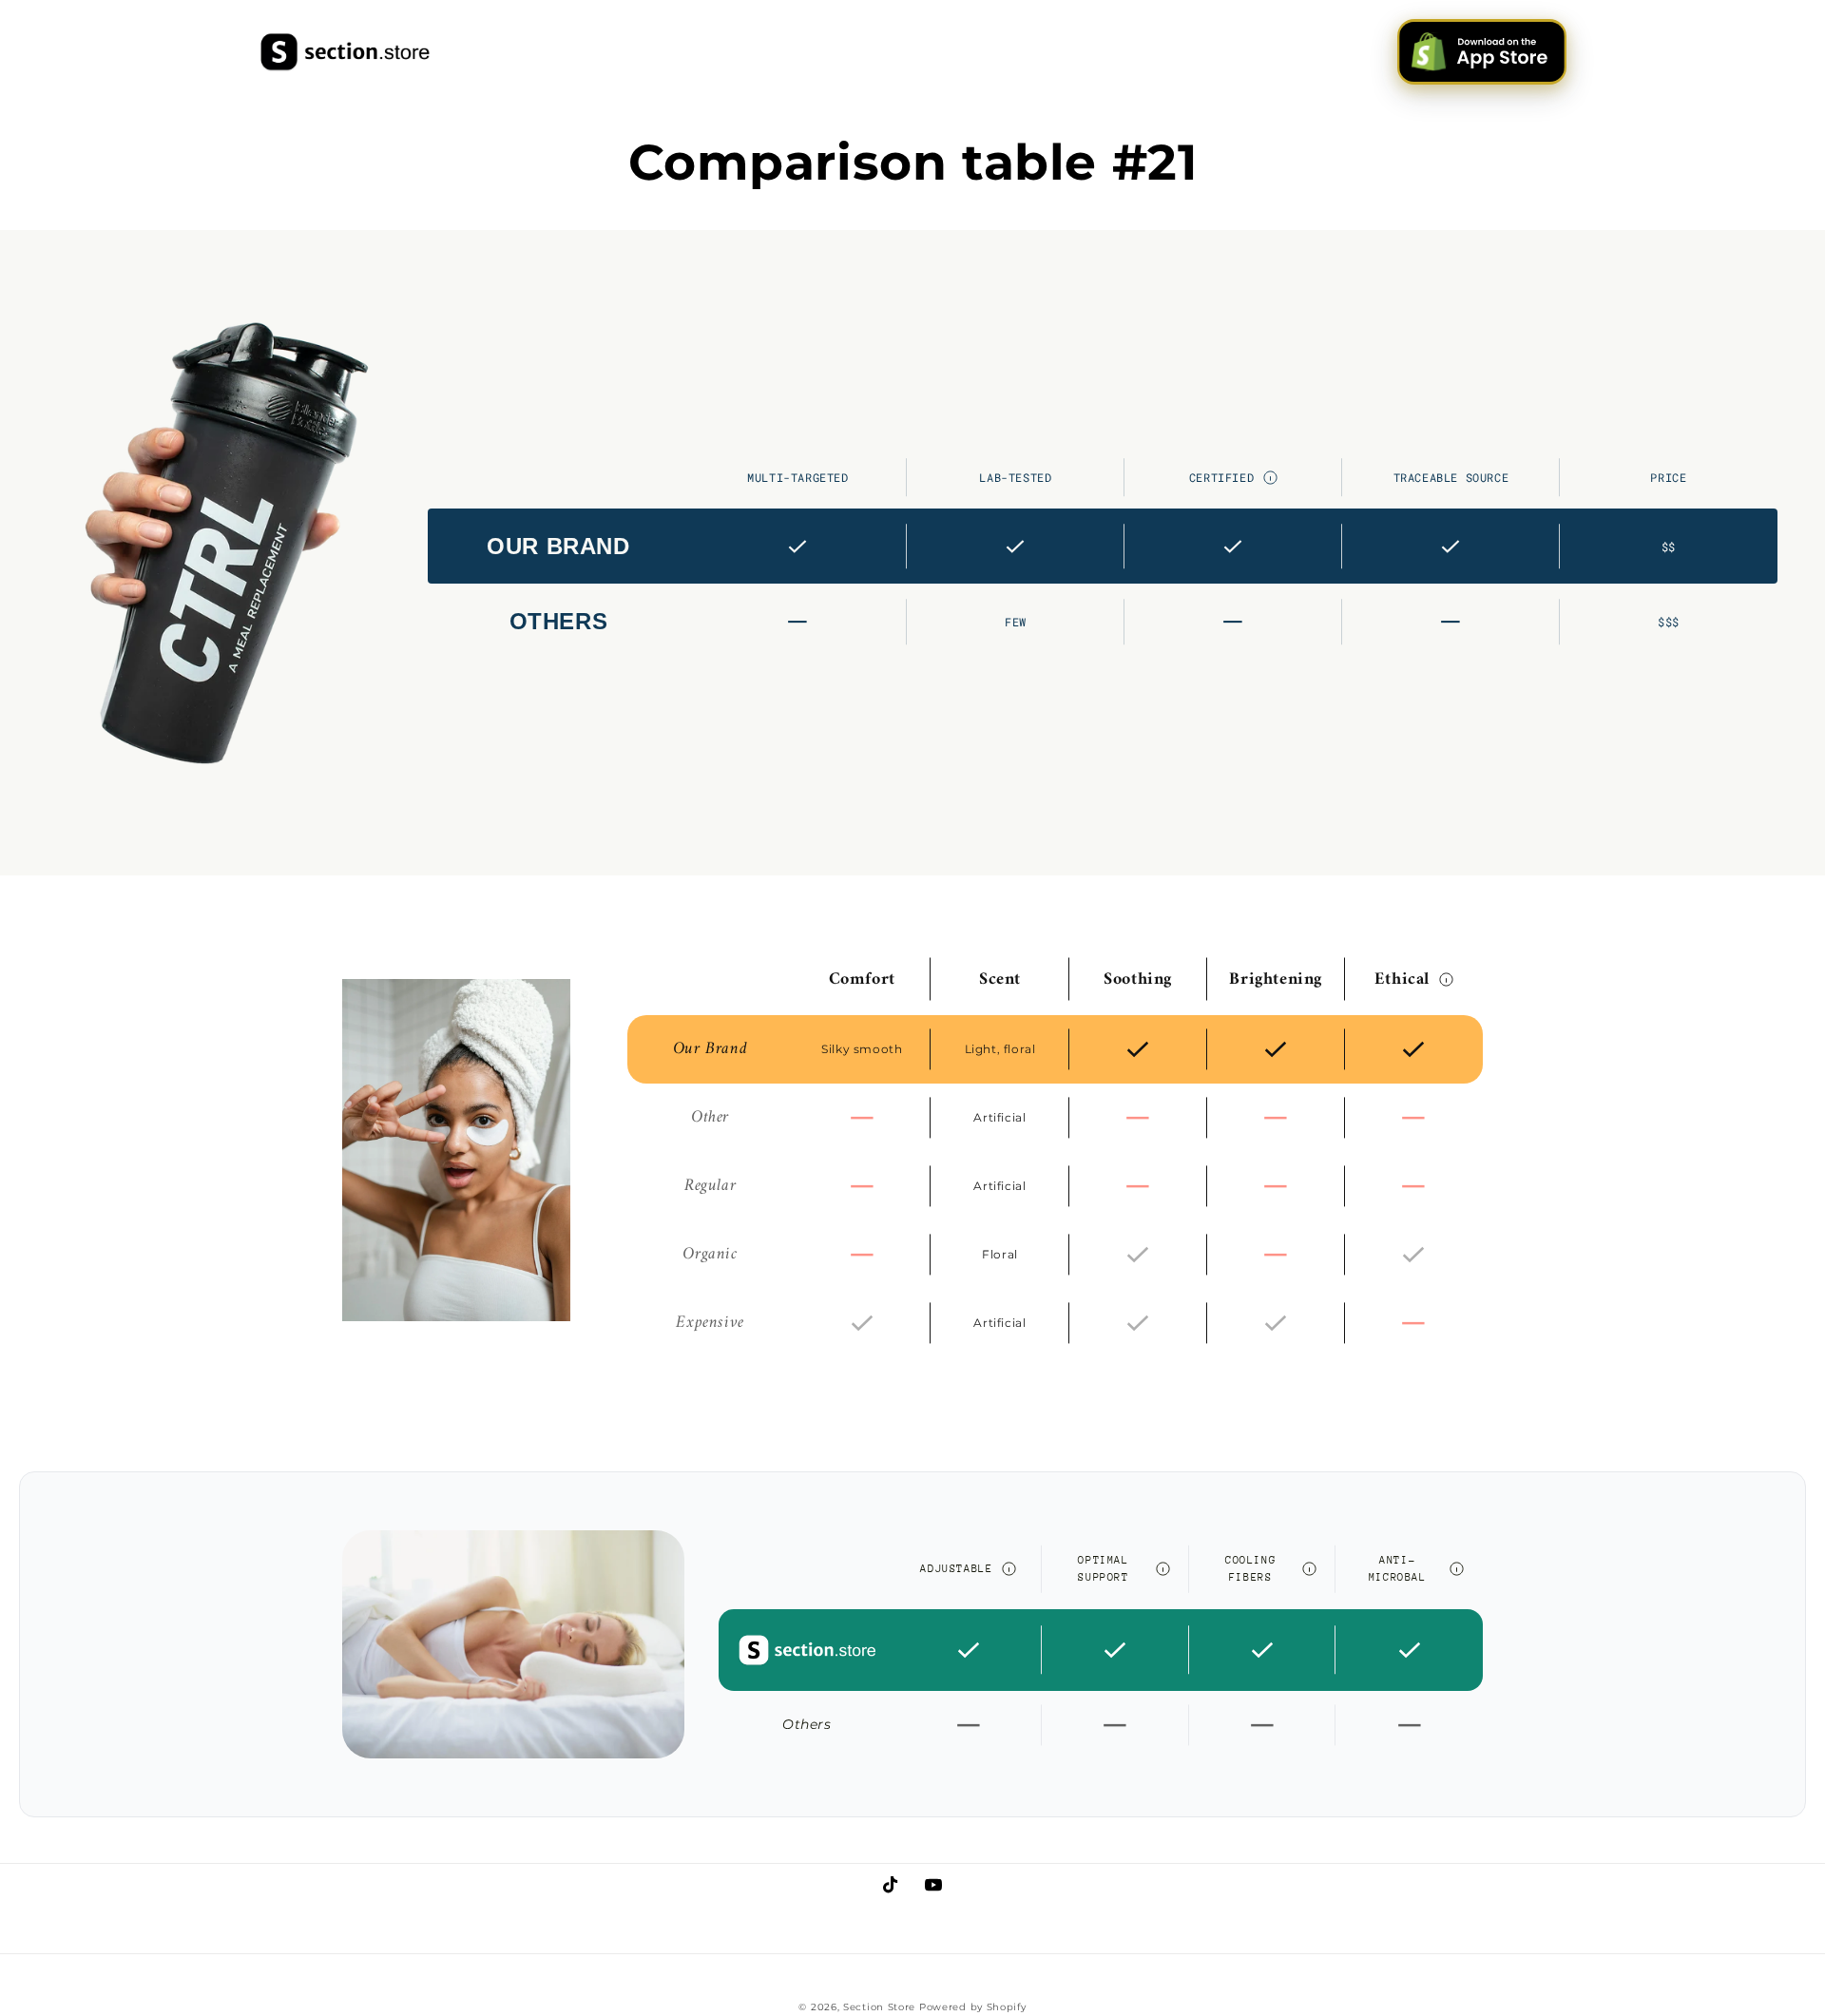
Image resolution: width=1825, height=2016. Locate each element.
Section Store (879, 2007)
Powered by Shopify (973, 2007)
